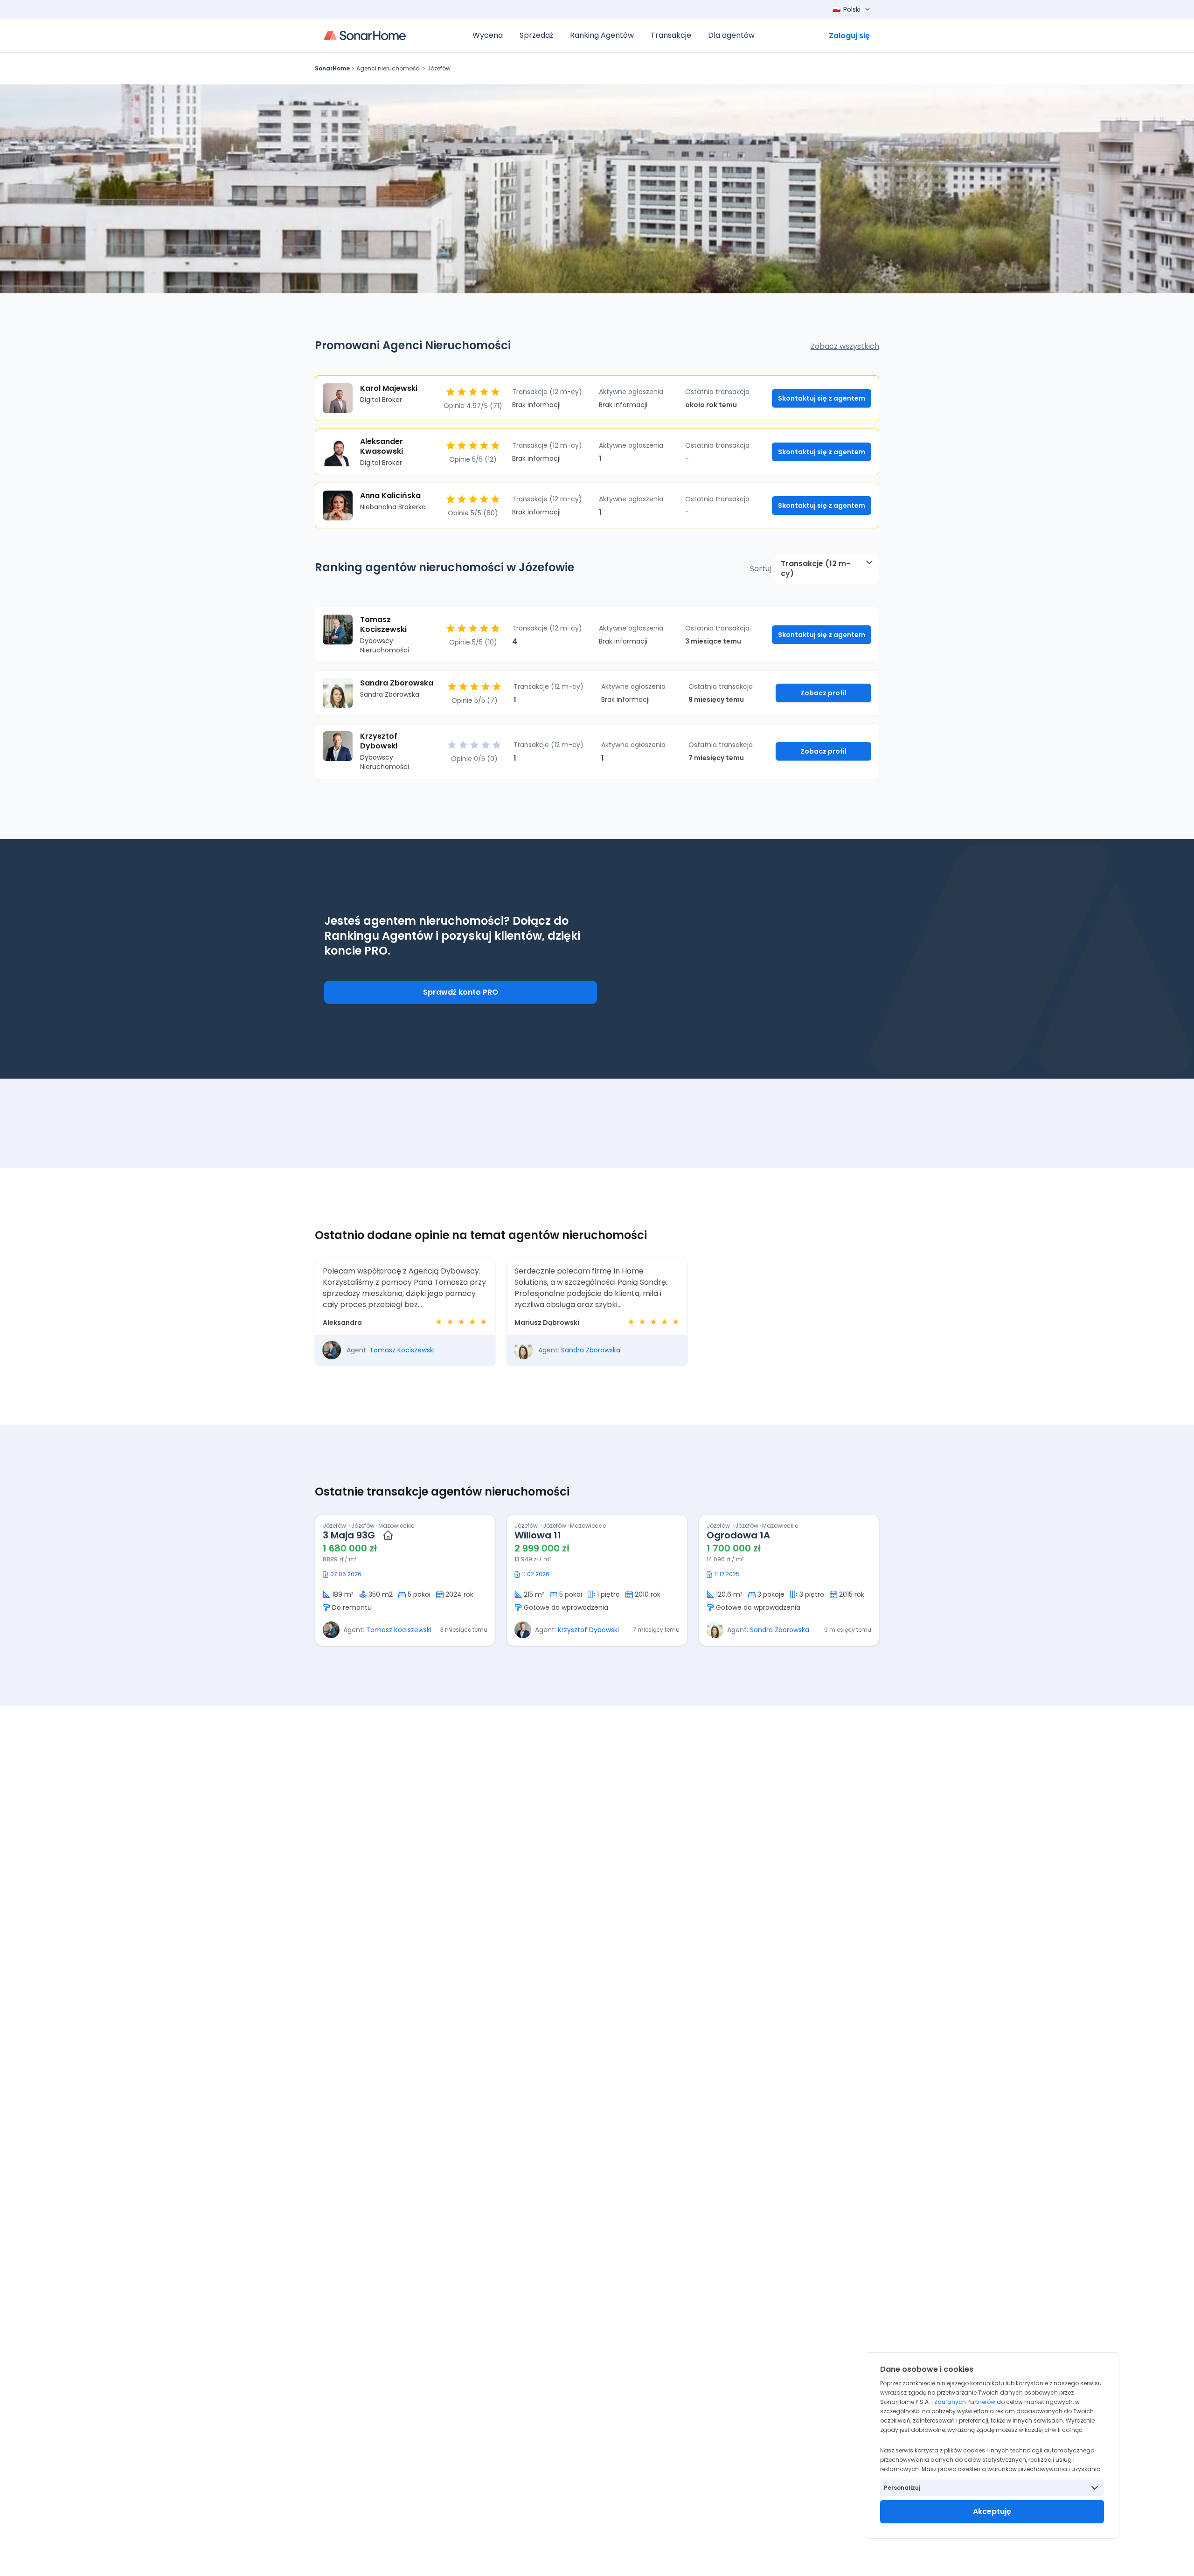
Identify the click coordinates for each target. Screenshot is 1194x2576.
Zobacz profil (823, 693)
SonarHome (332, 68)
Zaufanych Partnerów (965, 2402)
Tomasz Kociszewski (402, 1350)
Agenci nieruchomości (389, 68)
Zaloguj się (849, 36)
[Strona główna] (365, 35)
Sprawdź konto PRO (461, 992)
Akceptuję (992, 2511)
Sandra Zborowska (591, 1350)
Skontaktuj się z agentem (822, 398)
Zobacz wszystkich (845, 346)
